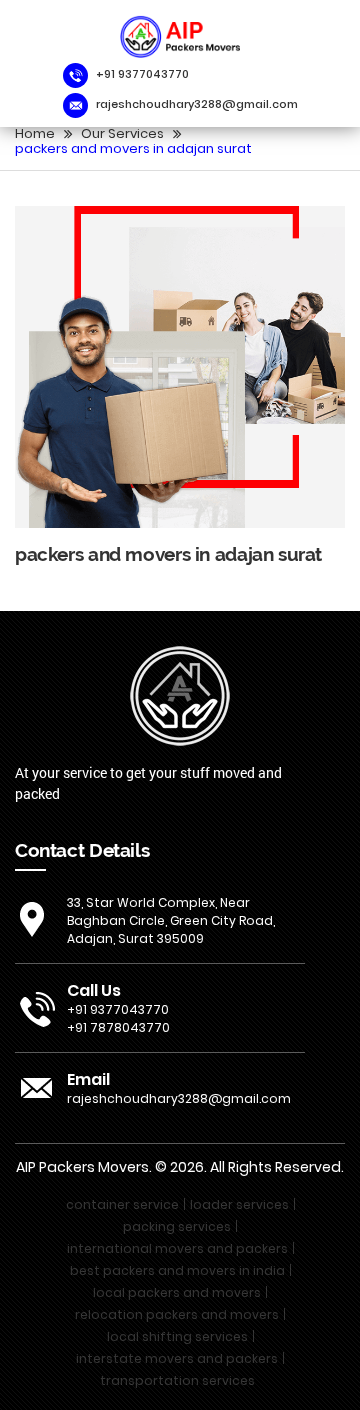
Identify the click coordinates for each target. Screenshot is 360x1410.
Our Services (122, 133)
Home (35, 133)
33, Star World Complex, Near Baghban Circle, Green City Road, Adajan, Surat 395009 (171, 920)
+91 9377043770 (142, 74)
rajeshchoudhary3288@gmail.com (197, 104)
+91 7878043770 (118, 1027)
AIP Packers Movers (82, 1167)
